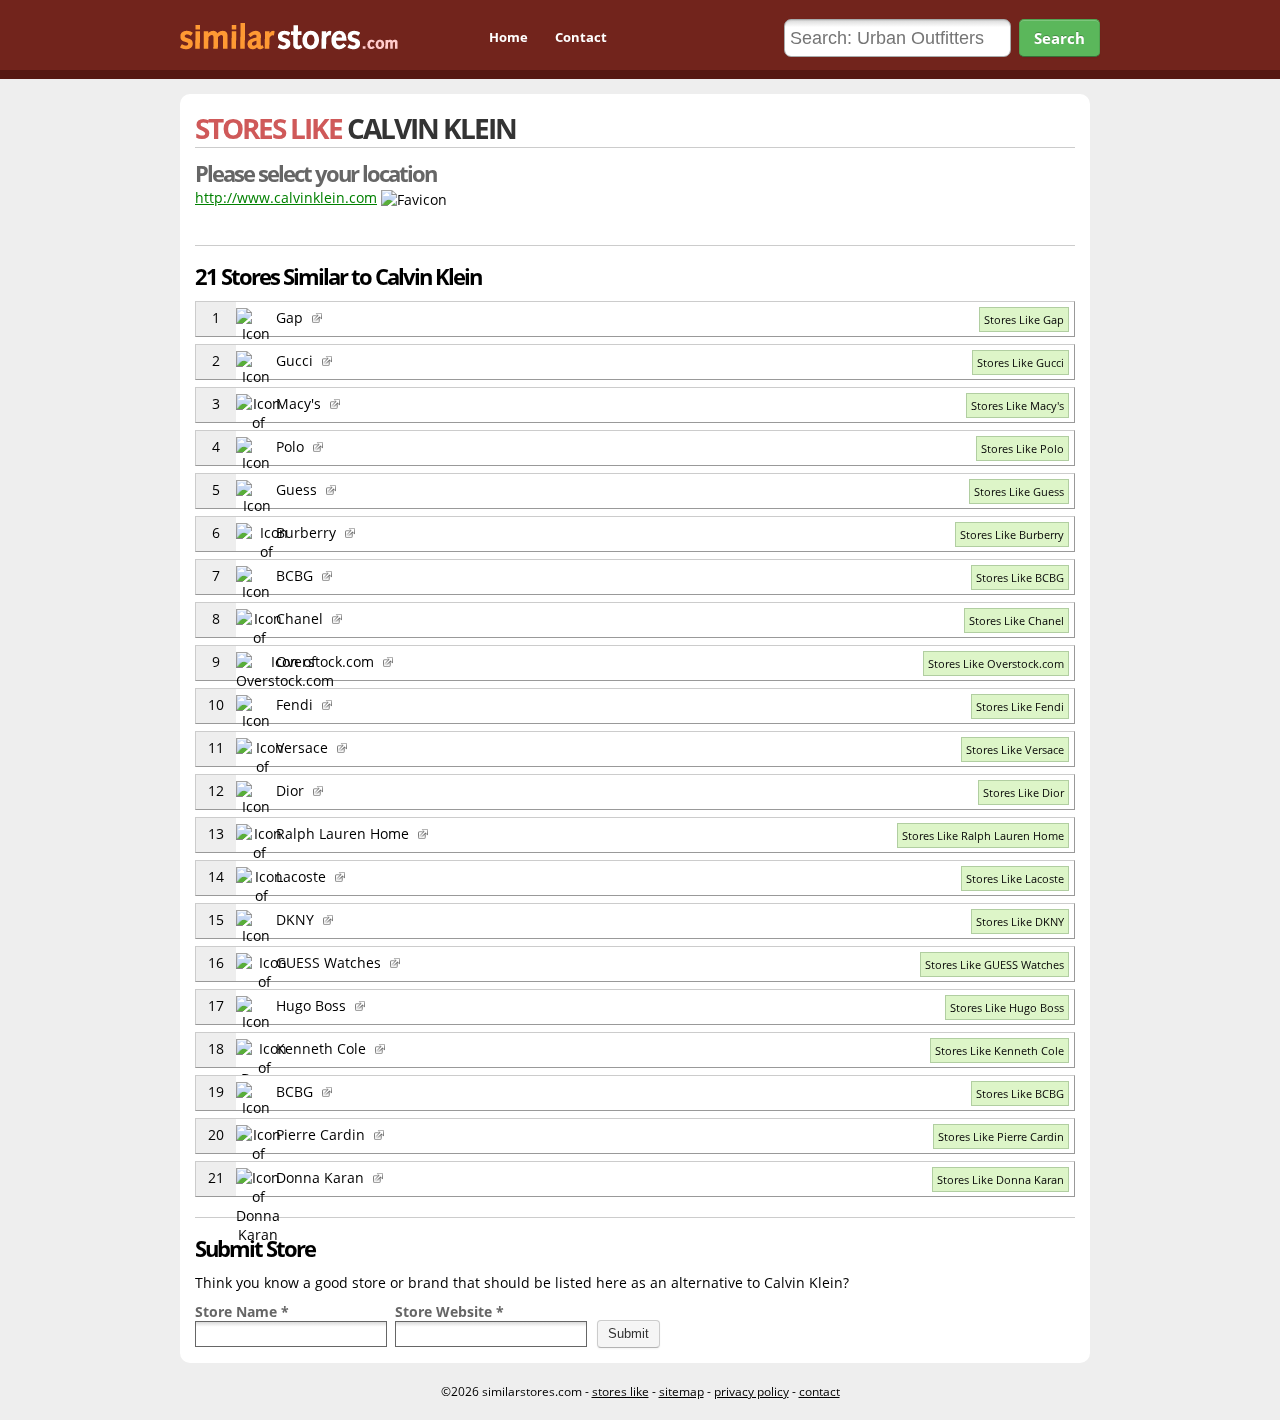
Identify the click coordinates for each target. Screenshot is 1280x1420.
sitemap (681, 1391)
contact (819, 1391)
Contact (581, 37)
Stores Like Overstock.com (996, 663)
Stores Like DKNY (1020, 921)
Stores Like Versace (1015, 749)
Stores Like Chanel (1016, 620)
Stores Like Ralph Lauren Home (983, 835)
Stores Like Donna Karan (1000, 1179)
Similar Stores (309, 38)
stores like (620, 1391)
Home (508, 37)
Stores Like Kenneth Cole (999, 1050)
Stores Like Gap (1024, 319)
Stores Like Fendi (1020, 706)
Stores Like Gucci (1020, 362)
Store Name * (242, 1311)
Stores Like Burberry (1012, 534)
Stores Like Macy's (1017, 405)
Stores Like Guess (1019, 491)
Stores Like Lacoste (1015, 878)
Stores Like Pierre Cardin (1001, 1136)
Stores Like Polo (1022, 448)
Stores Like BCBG (1020, 577)
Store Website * (449, 1311)
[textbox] (291, 1334)
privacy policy (751, 1391)
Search (1059, 38)
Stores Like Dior (1023, 792)
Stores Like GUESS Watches (994, 964)
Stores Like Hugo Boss (1007, 1007)
